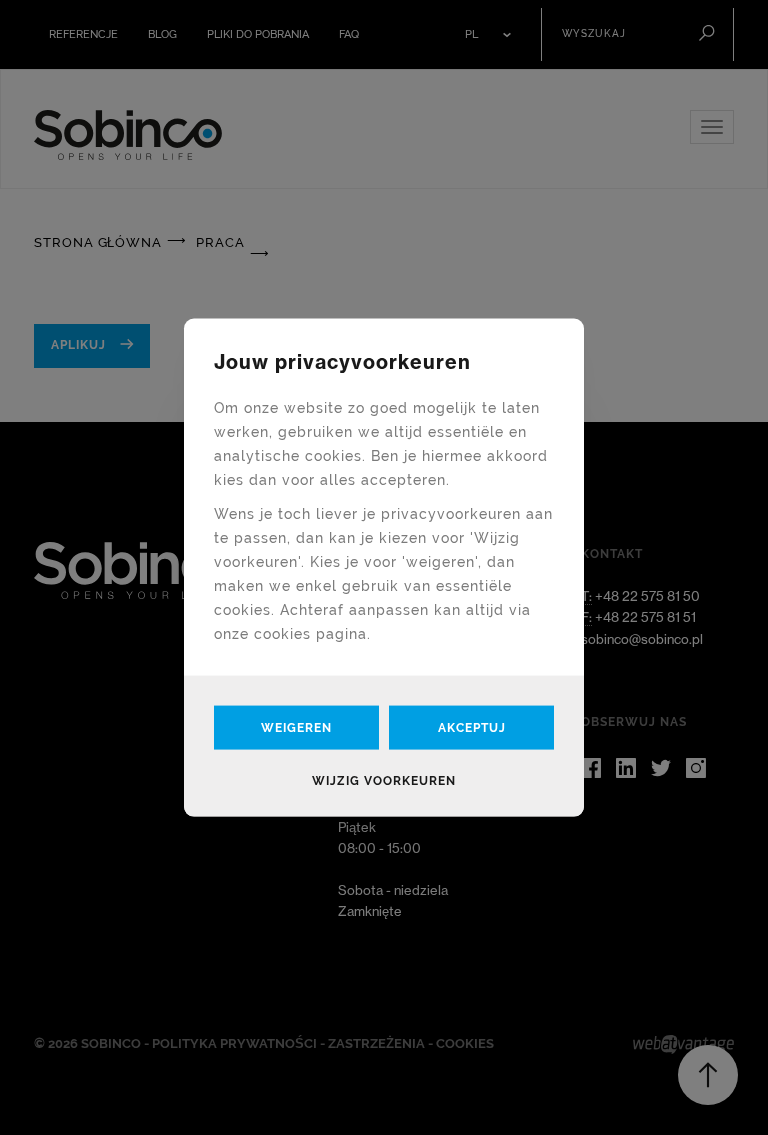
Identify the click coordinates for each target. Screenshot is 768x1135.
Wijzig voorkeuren (384, 781)
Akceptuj (472, 728)
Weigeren (296, 728)
